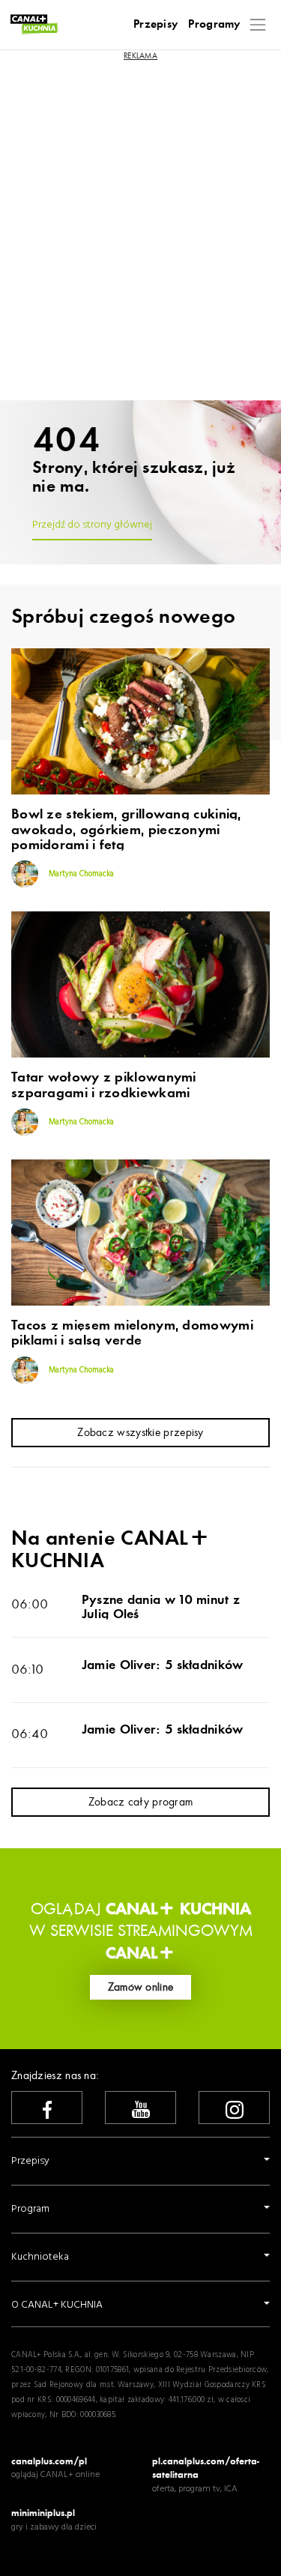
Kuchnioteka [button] (40, 2257)
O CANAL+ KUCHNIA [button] (57, 2305)
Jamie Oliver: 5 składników (163, 1665)
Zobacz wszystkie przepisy (140, 1432)
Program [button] (30, 2209)
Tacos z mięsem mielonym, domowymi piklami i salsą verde (132, 1333)
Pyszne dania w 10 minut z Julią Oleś (161, 1607)
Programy (214, 24)
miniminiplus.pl (43, 2513)
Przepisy (155, 24)
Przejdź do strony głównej (92, 525)
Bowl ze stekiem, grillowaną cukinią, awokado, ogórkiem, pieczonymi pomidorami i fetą (126, 830)
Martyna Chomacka (80, 874)
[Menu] (258, 24)
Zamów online (141, 1987)
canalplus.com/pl (49, 2461)
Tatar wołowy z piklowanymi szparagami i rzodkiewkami (104, 1085)
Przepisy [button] (30, 2161)
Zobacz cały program (141, 1802)
